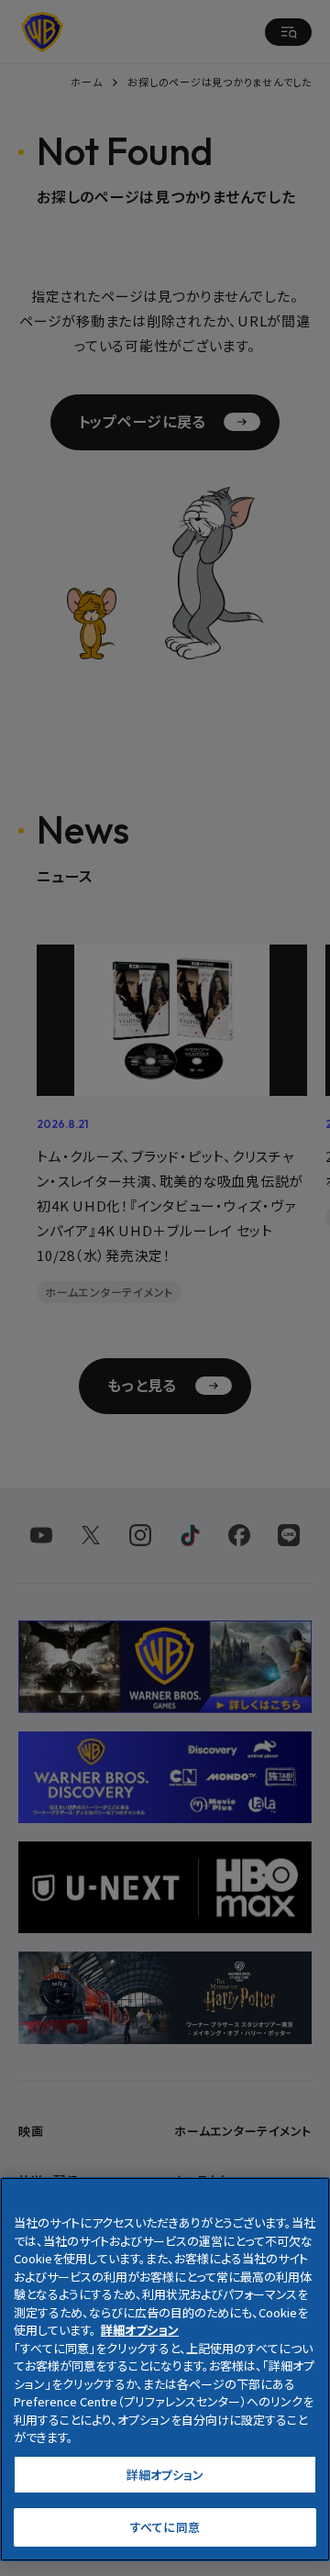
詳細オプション (165, 2475)
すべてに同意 (165, 2527)
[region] (165, 2369)
